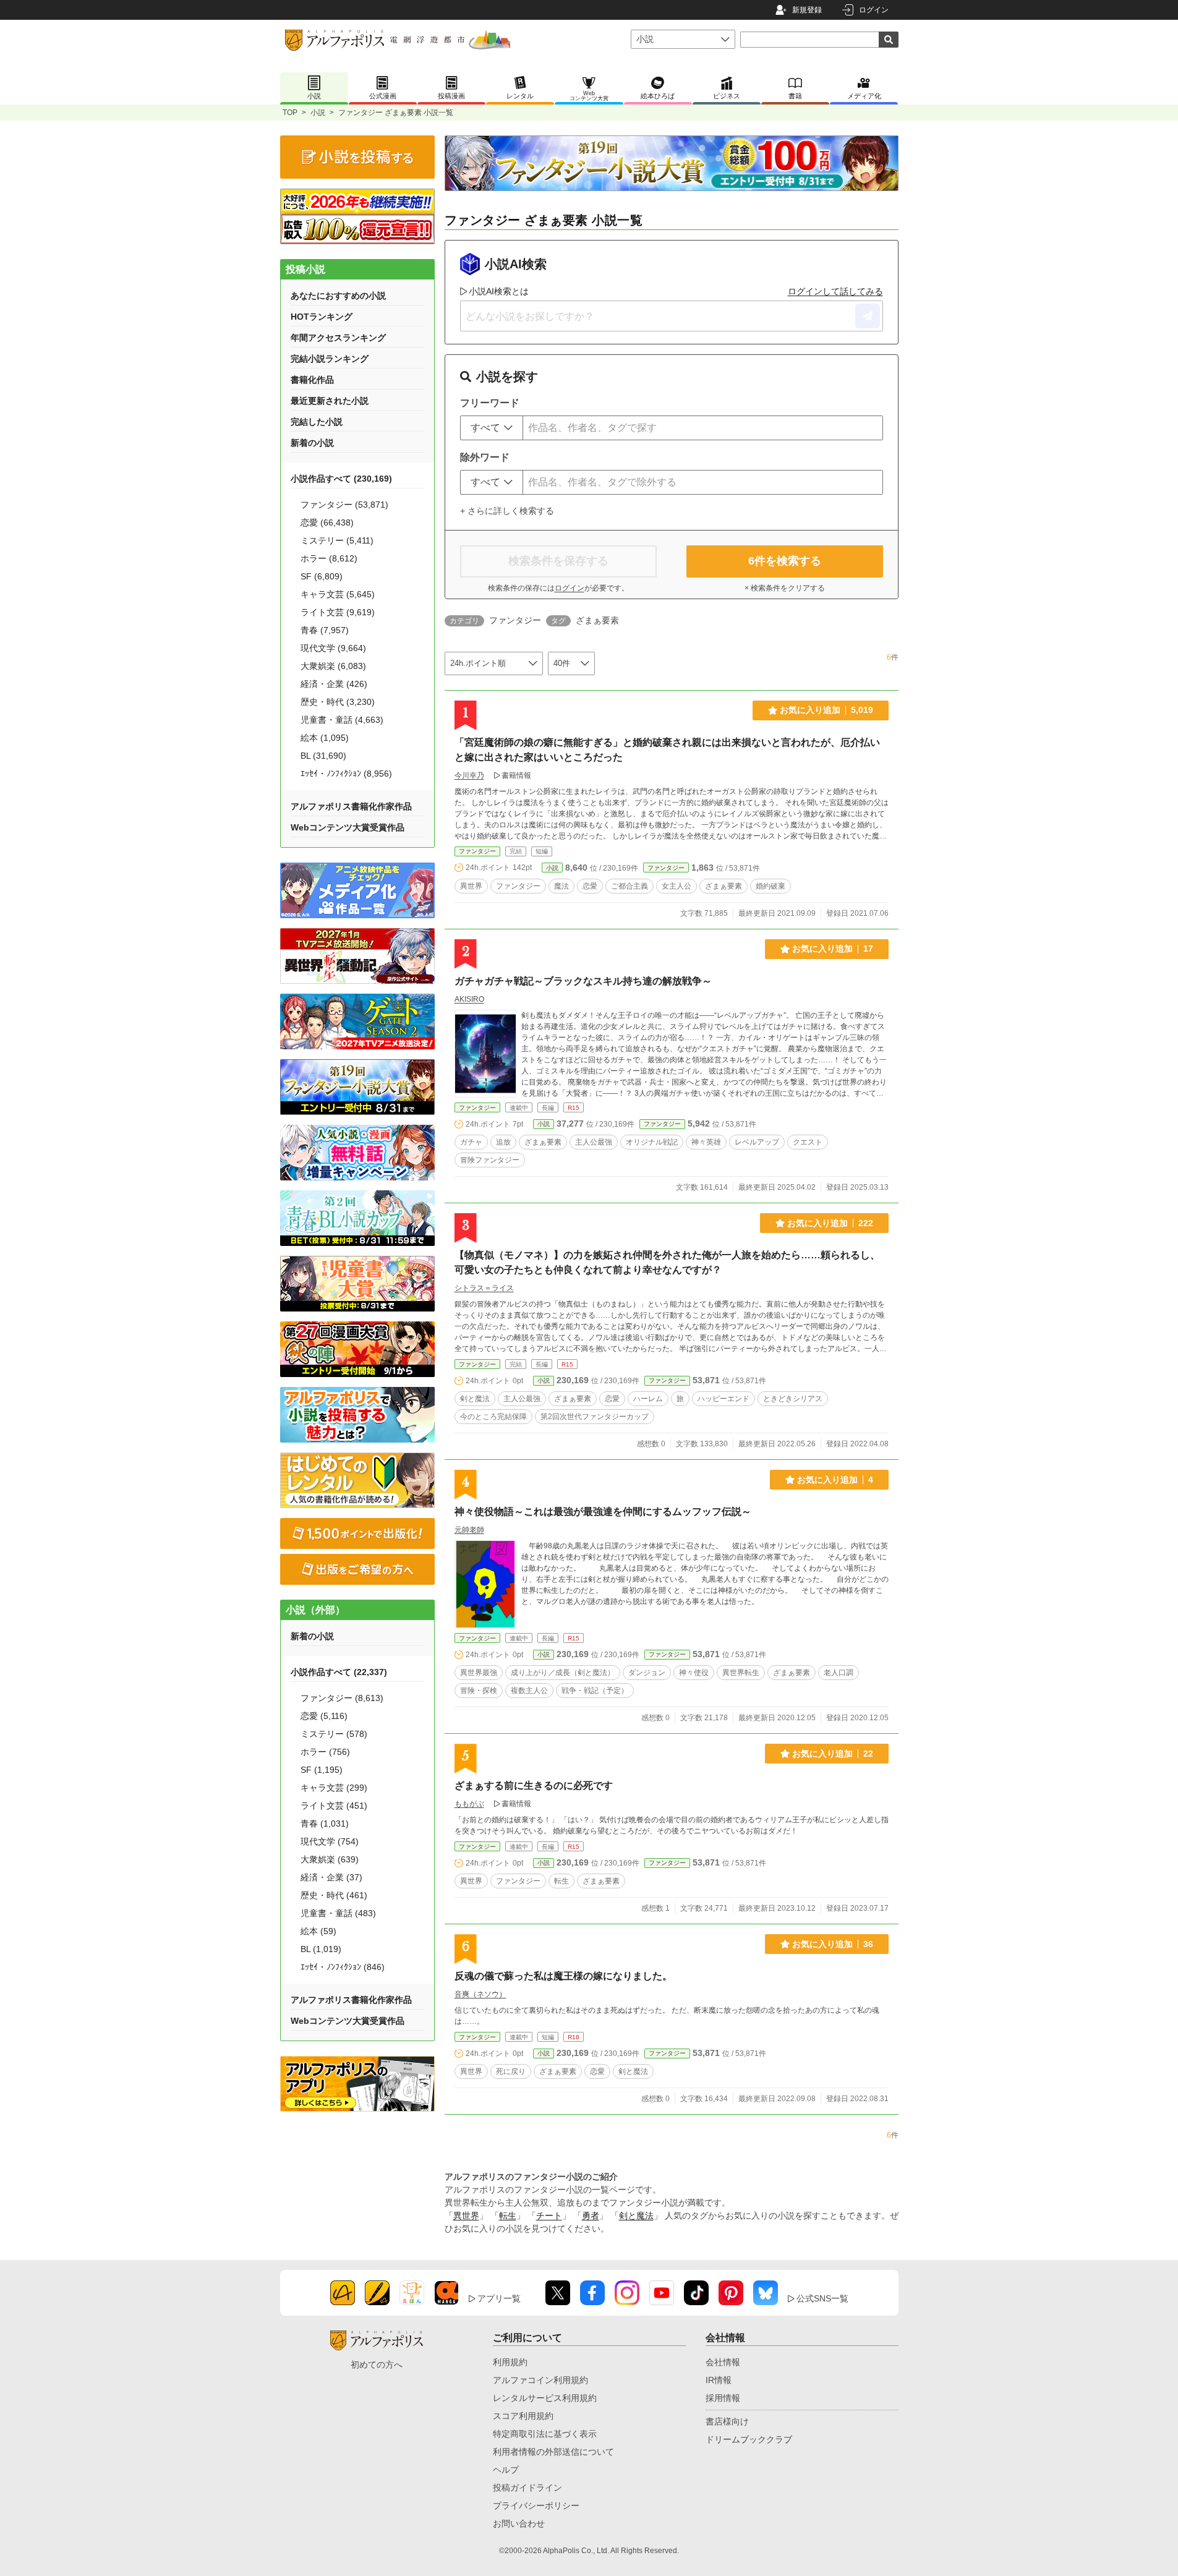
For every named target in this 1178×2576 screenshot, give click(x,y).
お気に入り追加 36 (833, 1944)
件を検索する (785, 561)
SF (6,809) (322, 576)
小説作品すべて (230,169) (341, 479)
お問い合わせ (519, 2523)
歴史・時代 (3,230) (338, 702)
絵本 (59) (318, 1931)
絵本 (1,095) (325, 738)
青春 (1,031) (325, 1823)
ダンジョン (647, 1673)
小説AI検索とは (499, 291)
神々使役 (694, 1673)
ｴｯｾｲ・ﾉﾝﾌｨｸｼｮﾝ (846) (343, 1967)
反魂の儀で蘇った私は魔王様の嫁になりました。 (563, 1976)
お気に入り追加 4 (835, 1480)
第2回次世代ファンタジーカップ (595, 1417)
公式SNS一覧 (822, 2298)
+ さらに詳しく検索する (507, 511)
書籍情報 (516, 775)
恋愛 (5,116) (324, 1716)
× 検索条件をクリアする (785, 588)
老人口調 (839, 1673)
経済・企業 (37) (331, 1877)
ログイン (874, 10)
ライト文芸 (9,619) (338, 612)
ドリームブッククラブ (749, 2439)
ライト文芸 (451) (334, 1806)
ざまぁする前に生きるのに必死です (534, 1785)
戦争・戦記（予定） (595, 1691)
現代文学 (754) (330, 1841)
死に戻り (511, 2071)
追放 (503, 1142)
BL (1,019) (321, 1949)
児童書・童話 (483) (338, 1913)
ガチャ (471, 1142)
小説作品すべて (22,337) (339, 1672)
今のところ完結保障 (493, 1417)
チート (549, 2216)
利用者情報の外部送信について (553, 2452)
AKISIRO (469, 999)
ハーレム (648, 1399)
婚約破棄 (770, 886)
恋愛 (590, 886)
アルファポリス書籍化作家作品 (351, 806)
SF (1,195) (322, 1770)
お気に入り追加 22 (833, 1754)
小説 (318, 113)
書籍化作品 (312, 380)
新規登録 (807, 10)
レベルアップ (757, 1142)
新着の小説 (312, 443)
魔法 (561, 886)
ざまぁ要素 (723, 886)
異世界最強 (479, 1673)
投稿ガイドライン (527, 2488)
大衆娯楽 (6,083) (333, 666)
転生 (561, 1881)
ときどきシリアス (793, 1399)
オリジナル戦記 (652, 1142)
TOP (290, 113)
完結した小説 (317, 422)
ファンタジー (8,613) (342, 1698)
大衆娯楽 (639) (330, 1859)
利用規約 (510, 2362)
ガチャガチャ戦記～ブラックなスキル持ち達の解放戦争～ (583, 981)
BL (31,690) (323, 756)
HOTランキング (322, 317)
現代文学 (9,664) (333, 648)
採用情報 (723, 2398)
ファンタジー (477, 851)
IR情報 (719, 2380)
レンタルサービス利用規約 (545, 2398)
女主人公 (676, 886)
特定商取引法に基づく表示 (545, 2434)
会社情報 (723, 2362)
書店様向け (727, 2421)
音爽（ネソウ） (480, 1994)
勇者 (591, 2216)
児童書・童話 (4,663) (342, 720)
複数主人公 (529, 1691)
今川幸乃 (469, 775)
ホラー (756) (325, 1752)
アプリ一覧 (499, 2298)
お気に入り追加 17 (833, 949)
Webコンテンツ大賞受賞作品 (348, 827)
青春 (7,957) (325, 630)
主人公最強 (594, 1142)
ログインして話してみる (835, 291)
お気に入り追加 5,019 (826, 710)
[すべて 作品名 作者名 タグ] (492, 428)
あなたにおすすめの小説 (338, 296)
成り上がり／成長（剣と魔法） (563, 1673)
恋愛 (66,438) (327, 522)
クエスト (808, 1142)
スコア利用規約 (523, 2416)
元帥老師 (469, 1530)
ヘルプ (506, 2470)
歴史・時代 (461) (334, 1895)
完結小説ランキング (330, 359)
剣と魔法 (475, 1399)
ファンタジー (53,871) (344, 505)
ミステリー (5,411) (337, 540)
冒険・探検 (479, 1691)
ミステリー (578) (334, 1734)
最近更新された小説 (330, 401)
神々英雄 (706, 1142)
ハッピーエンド (723, 1399)
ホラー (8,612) (329, 558)
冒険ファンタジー (490, 1160)
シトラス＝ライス (484, 1288)
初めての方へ (377, 2365)
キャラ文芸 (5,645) (338, 594)
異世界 (471, 886)
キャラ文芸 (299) (334, 1788)
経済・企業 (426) (334, 684)
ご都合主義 (630, 886)
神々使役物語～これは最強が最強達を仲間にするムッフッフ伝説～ (603, 1512)
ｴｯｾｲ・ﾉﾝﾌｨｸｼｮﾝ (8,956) (346, 774)
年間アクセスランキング (338, 338)
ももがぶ (469, 1804)
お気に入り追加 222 (830, 1223)
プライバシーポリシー (536, 2506)
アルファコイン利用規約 (540, 2380)
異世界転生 (741, 1673)
